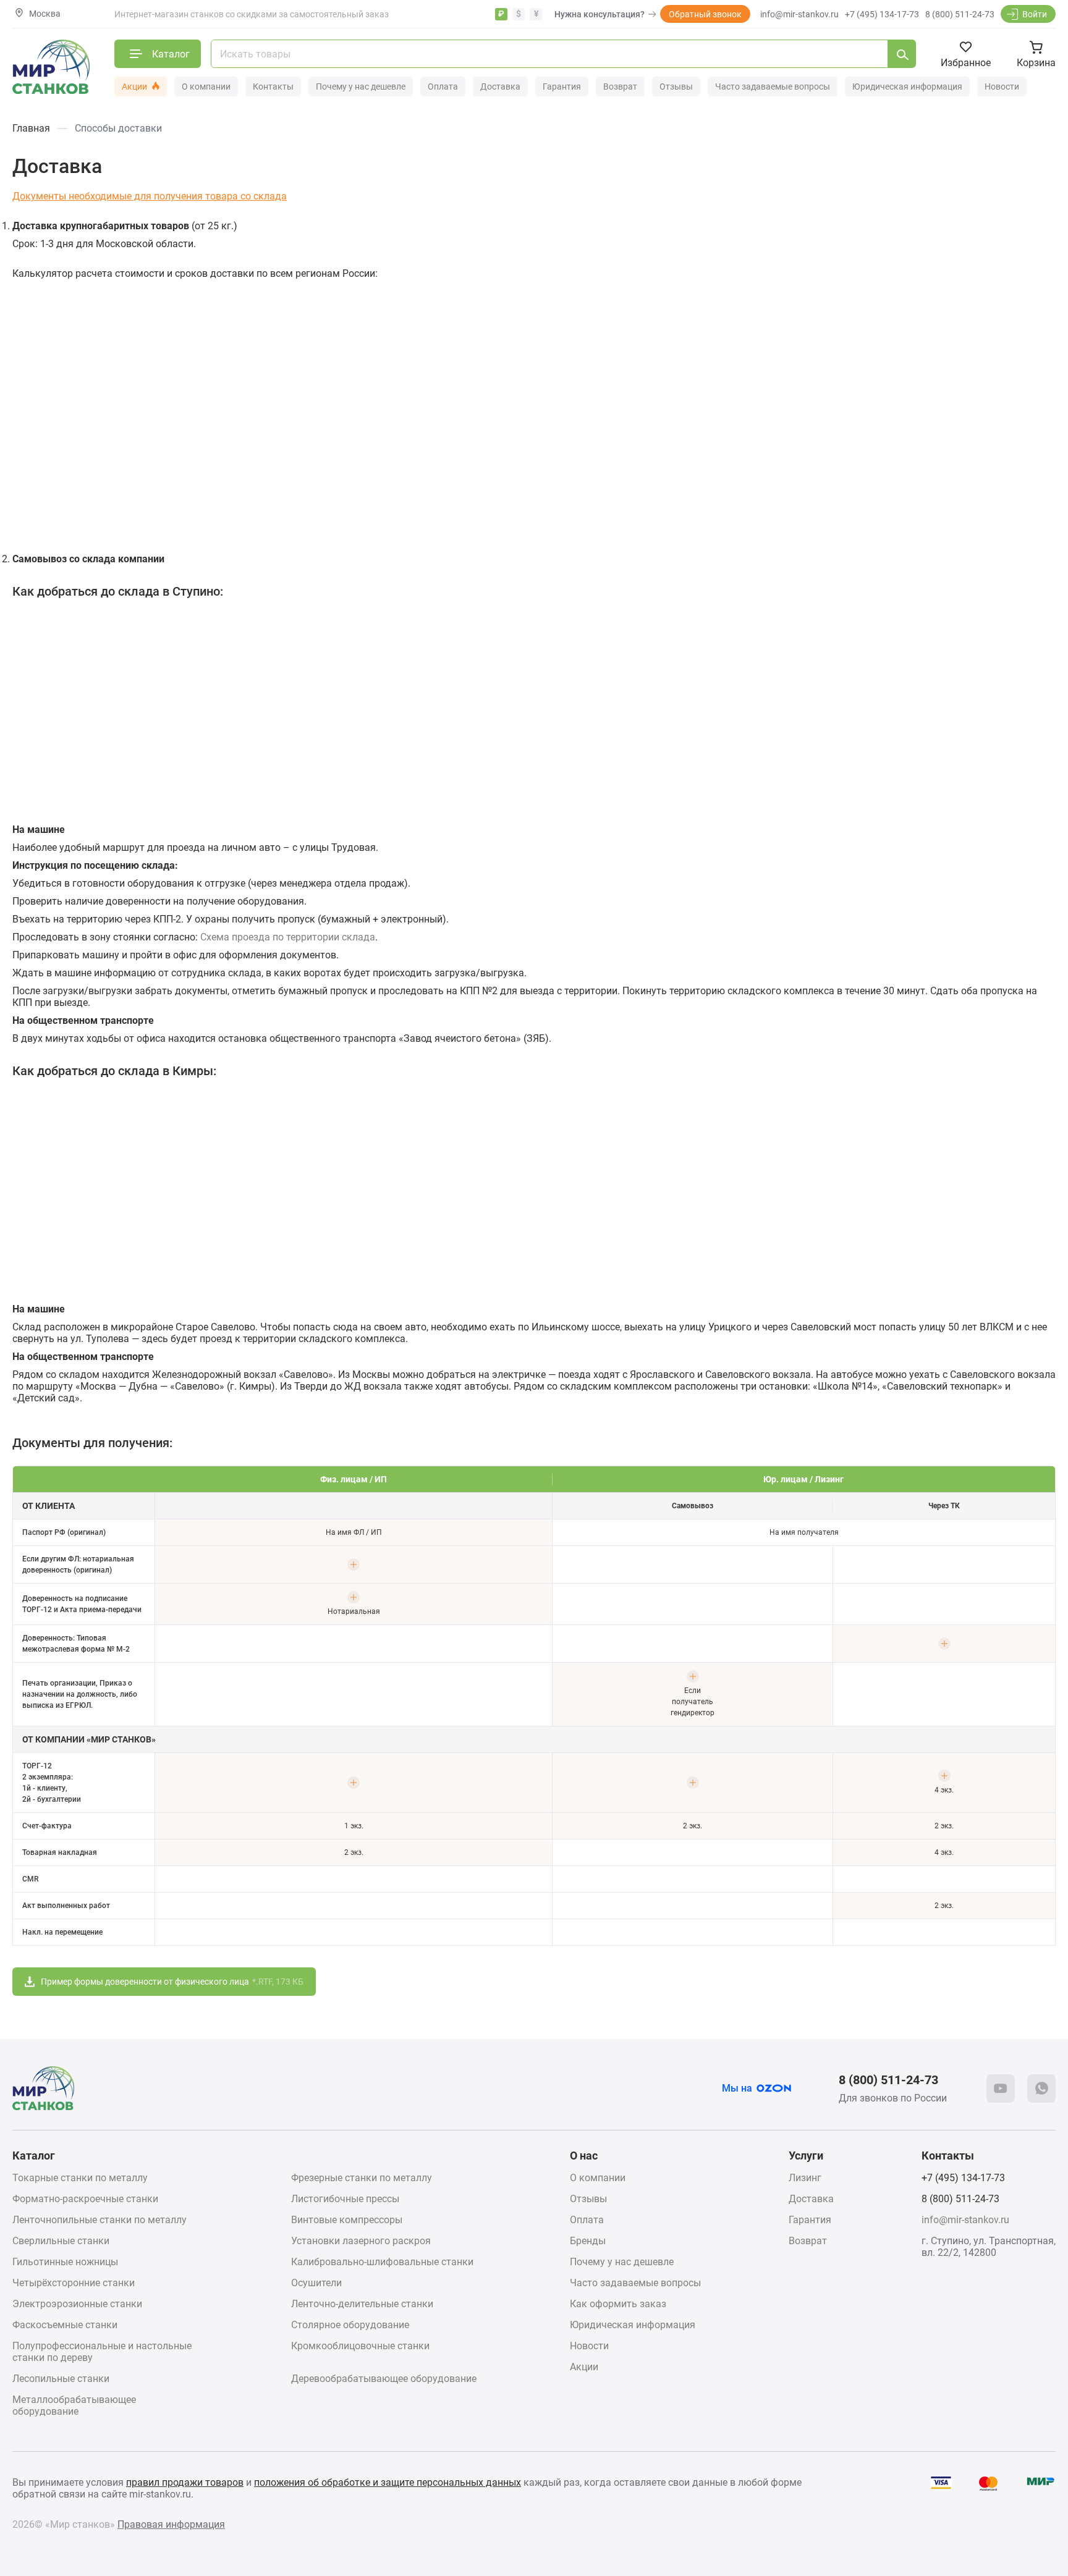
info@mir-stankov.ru (799, 14)
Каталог (34, 2156)
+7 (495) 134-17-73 (882, 14)
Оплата (443, 87)
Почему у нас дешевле (361, 87)
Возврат (620, 87)
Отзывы (676, 87)
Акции (134, 87)
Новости (1002, 87)
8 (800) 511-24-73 (960, 14)
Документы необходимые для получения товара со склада (150, 196)
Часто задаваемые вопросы (773, 87)
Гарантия (562, 87)
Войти (1035, 14)
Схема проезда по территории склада (288, 937)
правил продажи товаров (185, 2482)
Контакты (273, 87)
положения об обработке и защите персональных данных (388, 2482)
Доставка (500, 87)
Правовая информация (171, 2524)
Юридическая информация (907, 87)
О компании (206, 87)
